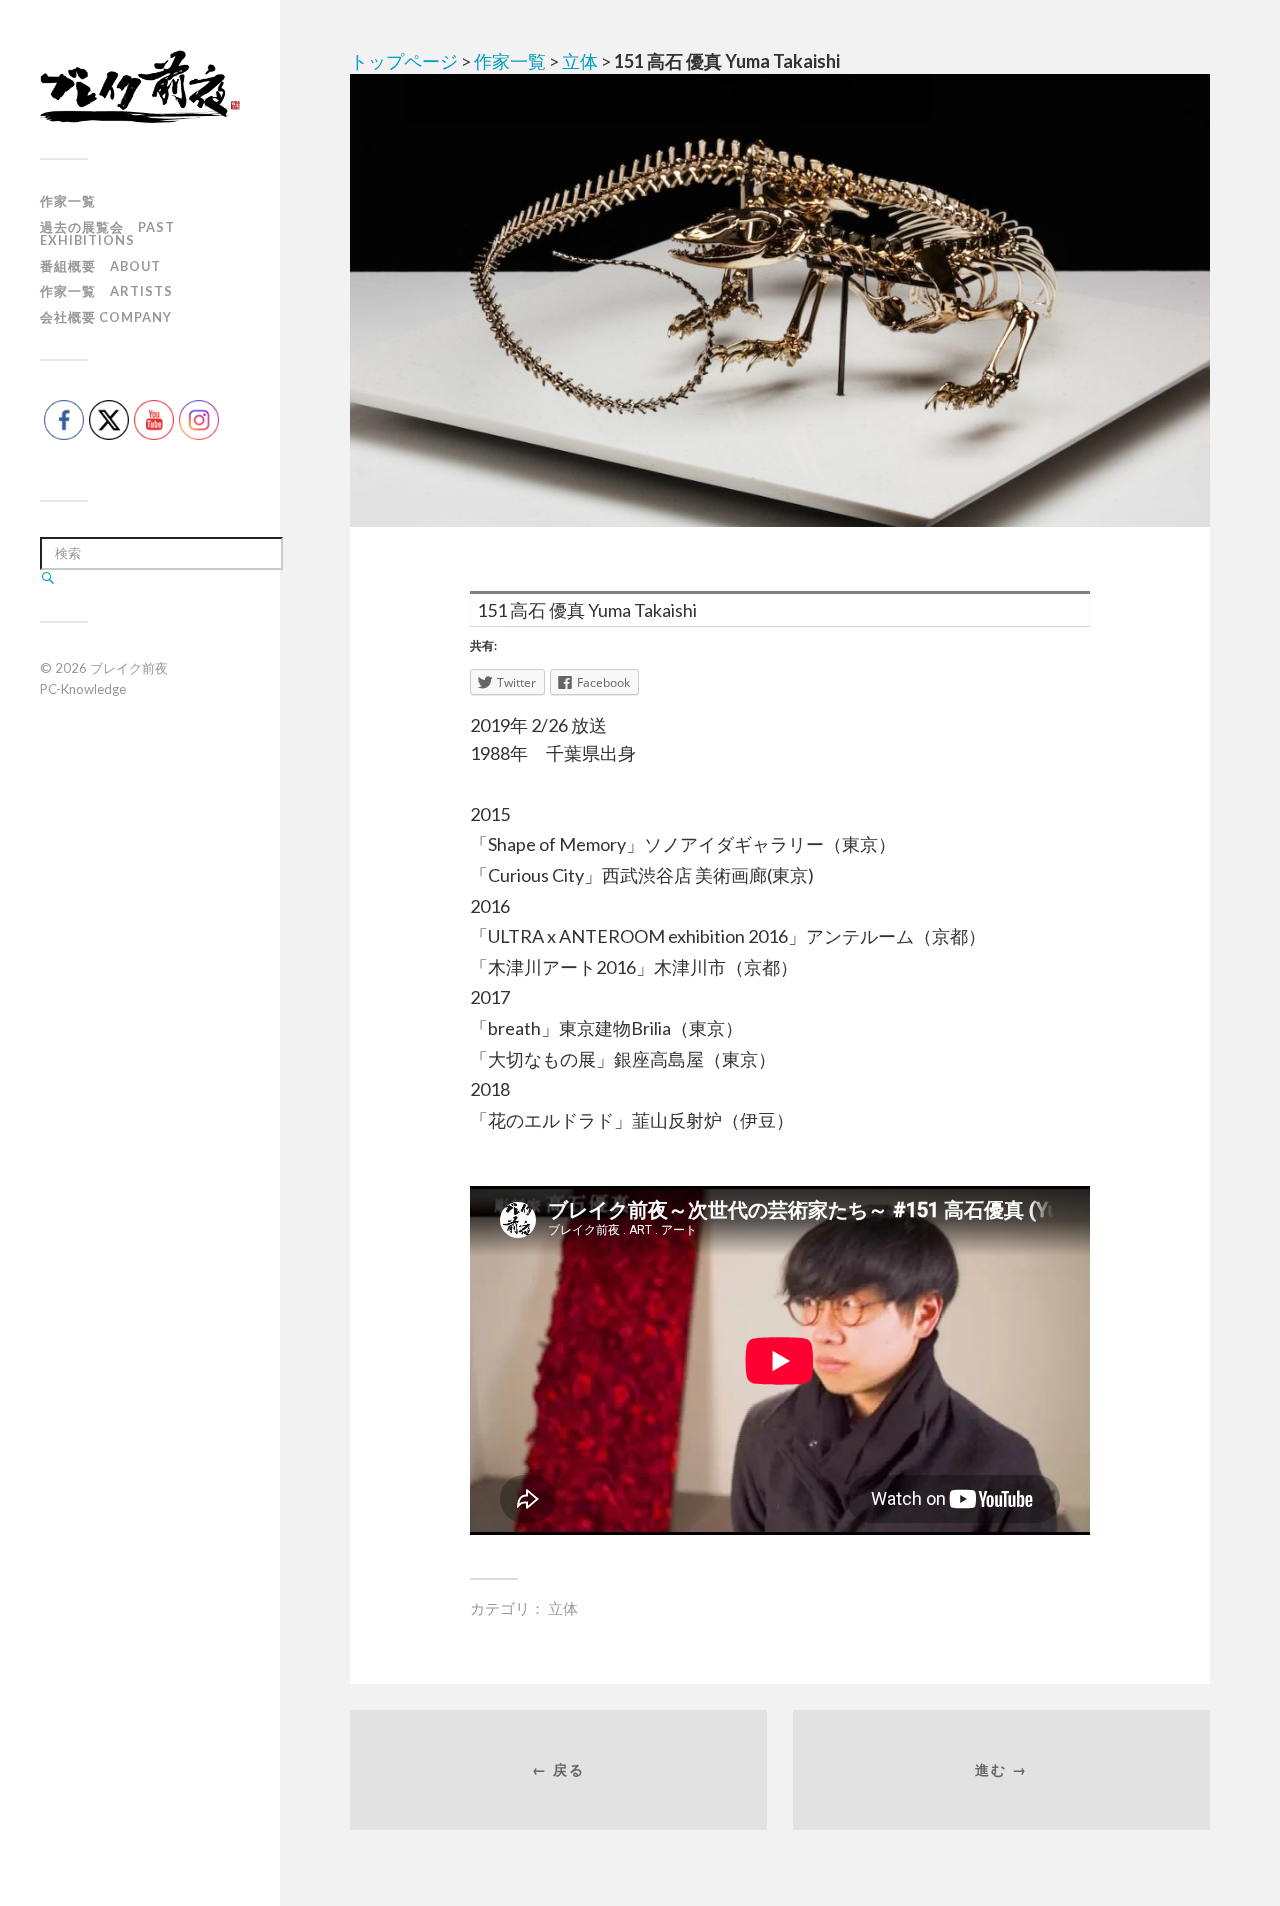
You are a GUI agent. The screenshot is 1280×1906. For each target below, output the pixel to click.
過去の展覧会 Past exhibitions (107, 233)
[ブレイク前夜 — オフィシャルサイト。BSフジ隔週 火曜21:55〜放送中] (140, 86)
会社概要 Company (106, 317)
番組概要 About (100, 266)
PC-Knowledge (83, 689)
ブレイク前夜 (129, 668)
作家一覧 (68, 201)
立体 (580, 61)
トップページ (404, 61)
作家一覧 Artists (106, 291)
